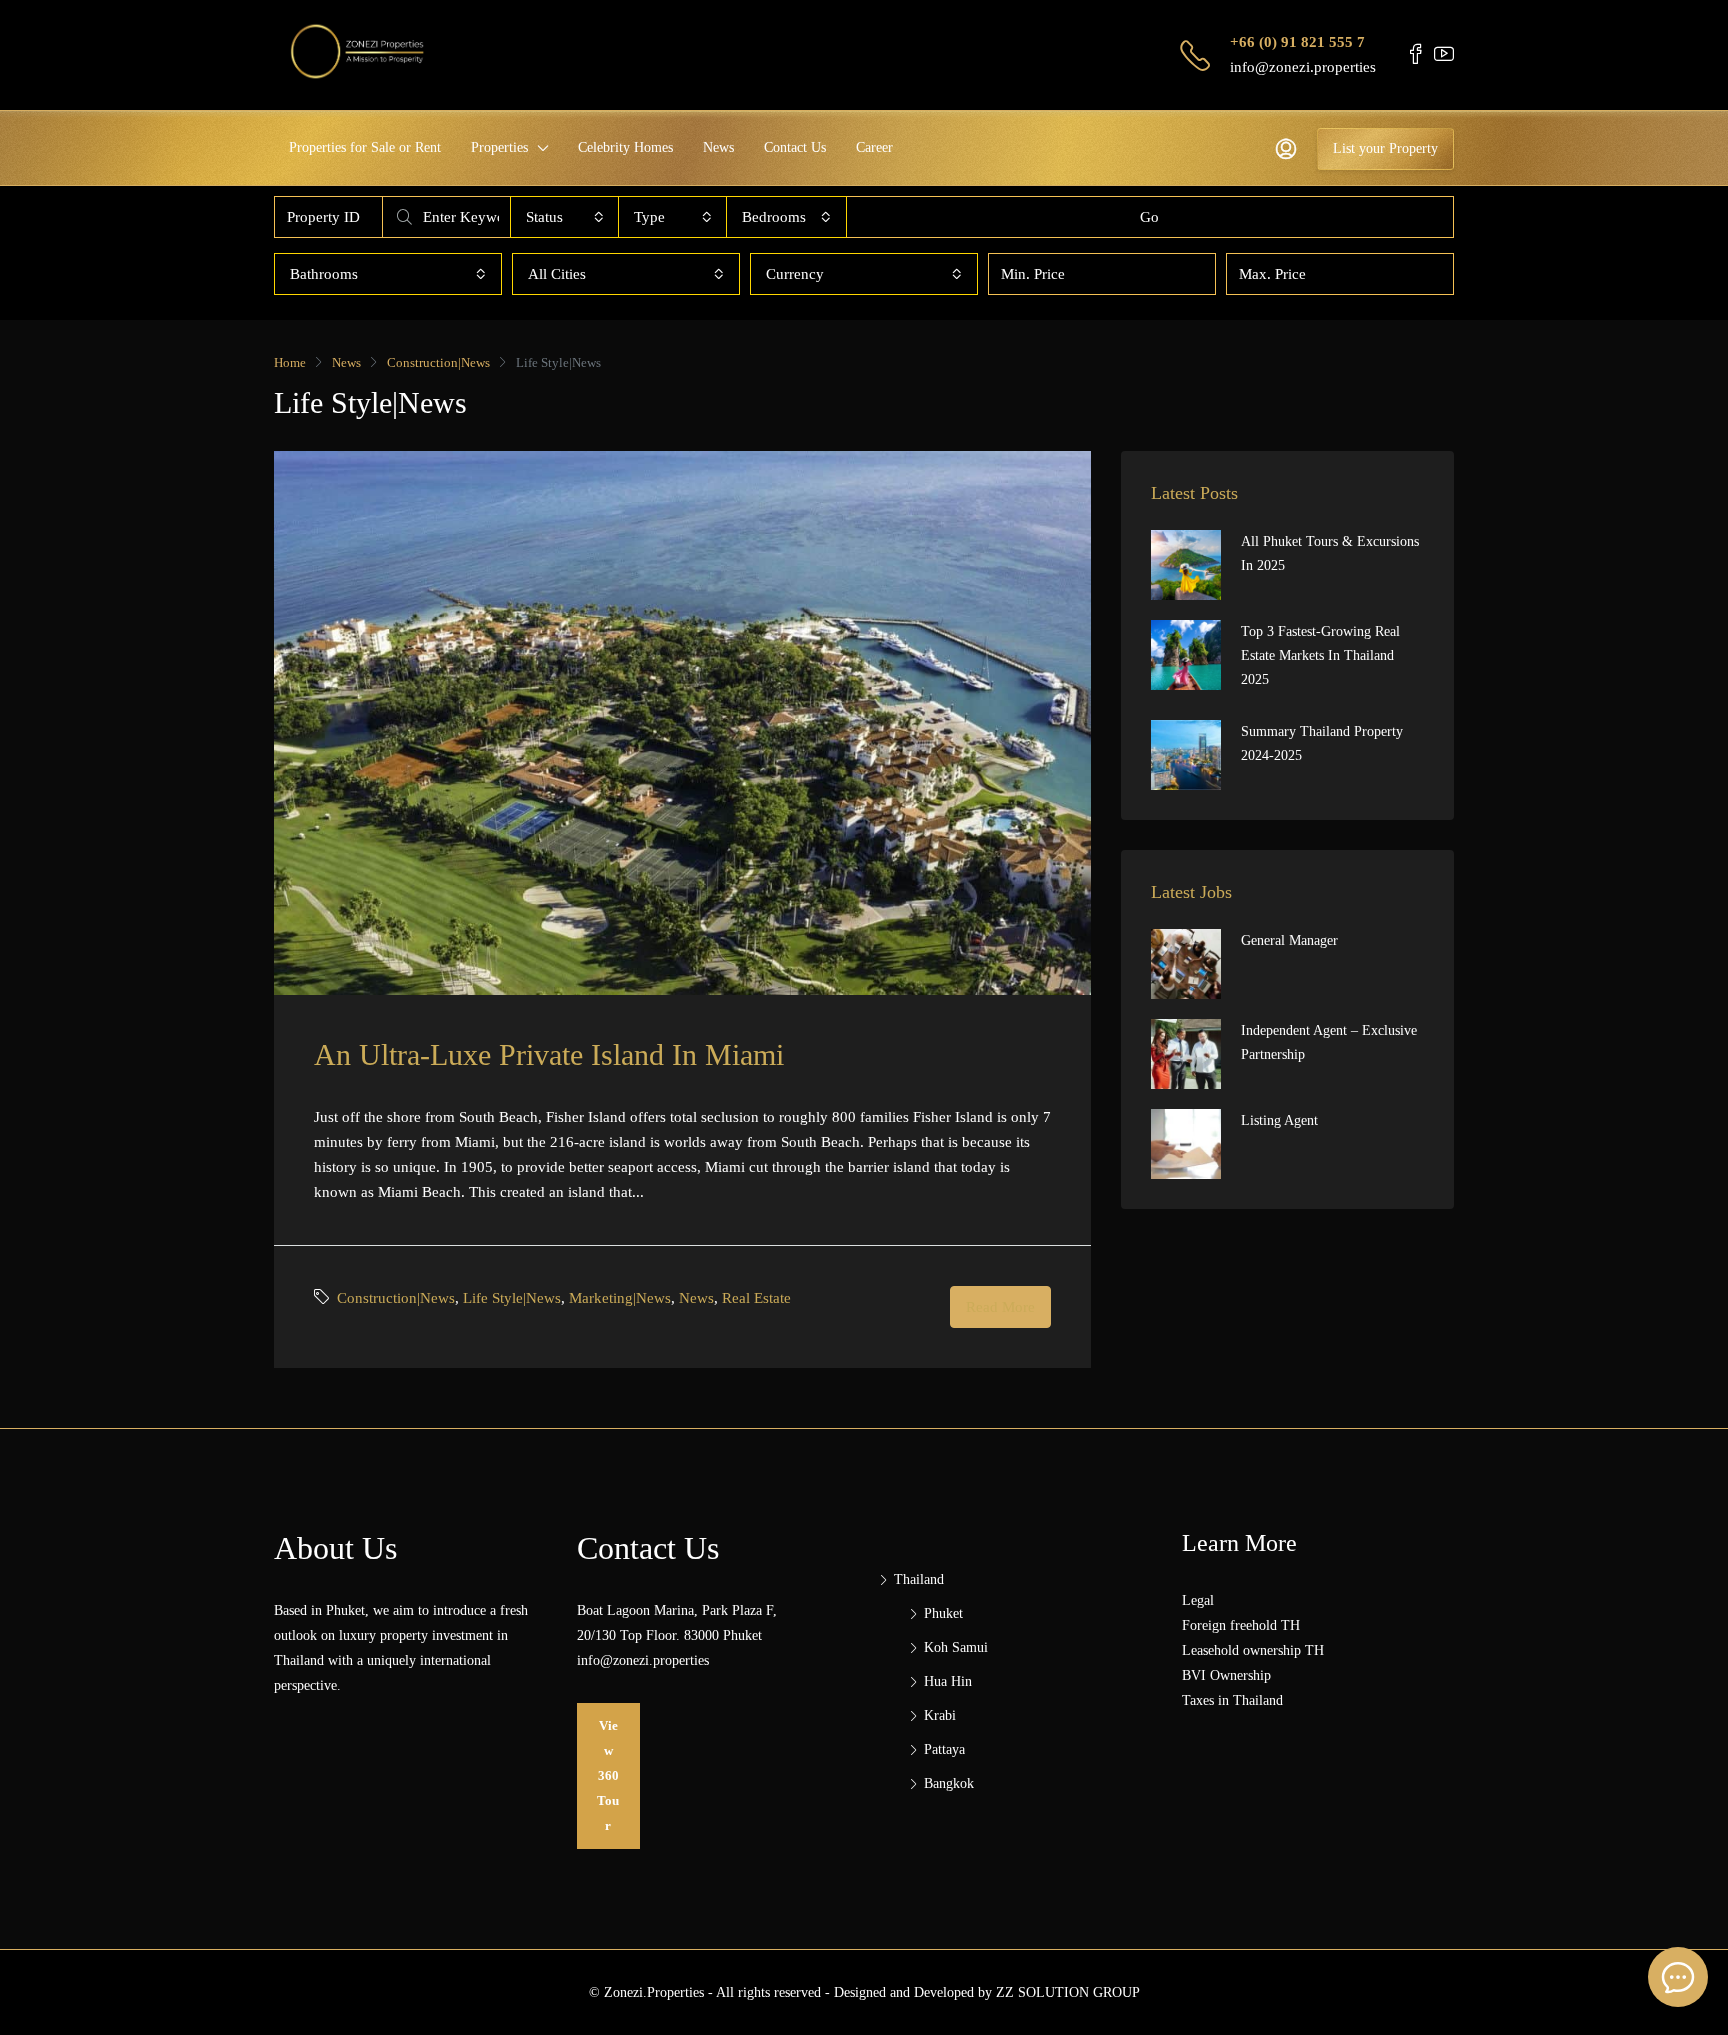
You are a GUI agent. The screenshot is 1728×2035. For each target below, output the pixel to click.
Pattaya (944, 1749)
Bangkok (949, 1783)
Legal (1198, 1600)
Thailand (919, 1579)
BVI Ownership (1226, 1675)
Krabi (940, 1715)
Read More (1000, 1307)
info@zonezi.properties (1303, 67)
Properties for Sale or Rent (365, 147)
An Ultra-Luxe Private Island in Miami (549, 1054)
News (718, 147)
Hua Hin (948, 1681)
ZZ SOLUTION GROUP (1068, 1992)
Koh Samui (956, 1647)
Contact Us (795, 147)
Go (1149, 217)
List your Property (1385, 148)
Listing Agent (1279, 1120)
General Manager (1289, 940)
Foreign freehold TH (1241, 1625)
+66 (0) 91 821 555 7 (1297, 42)
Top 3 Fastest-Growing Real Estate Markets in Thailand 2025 (1320, 655)
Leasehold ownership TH (1253, 1650)
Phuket (943, 1613)
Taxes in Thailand (1232, 1700)
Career (874, 147)
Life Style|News (512, 1298)
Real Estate (756, 1298)
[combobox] (565, 217)
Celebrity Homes (625, 147)
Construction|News (438, 362)
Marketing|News (620, 1298)
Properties (499, 147)
